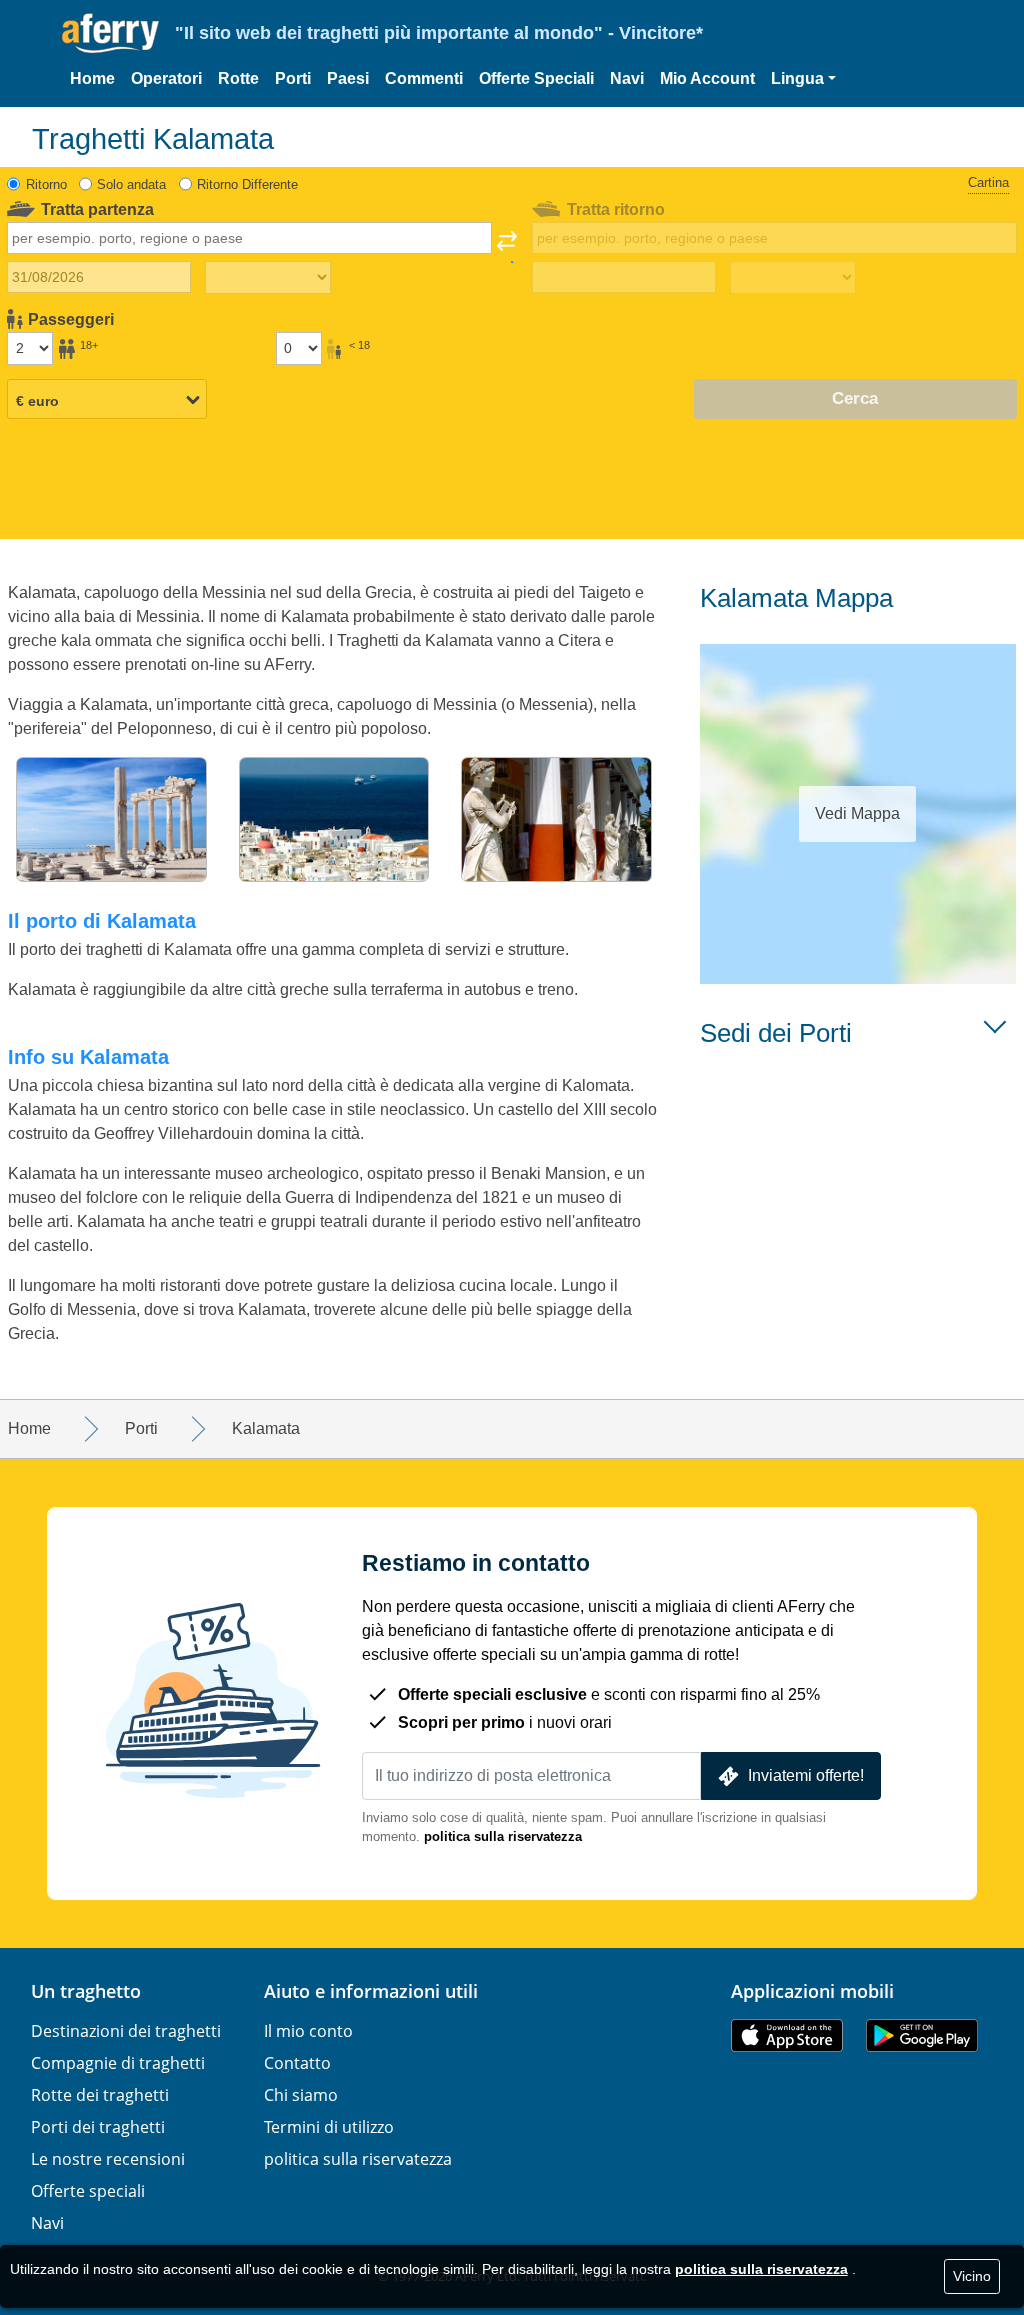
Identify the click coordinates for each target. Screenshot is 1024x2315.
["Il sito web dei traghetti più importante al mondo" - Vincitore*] (110, 33)
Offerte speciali (88, 2191)
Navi (627, 78)
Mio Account (707, 78)
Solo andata (131, 184)
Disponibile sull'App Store (787, 2035)
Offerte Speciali (536, 78)
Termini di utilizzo (329, 2127)
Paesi (348, 78)
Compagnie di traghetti (118, 2063)
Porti (293, 78)
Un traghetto (86, 1991)
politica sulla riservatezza (503, 1836)
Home (92, 78)
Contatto (297, 2063)
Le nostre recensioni (108, 2159)
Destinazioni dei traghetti (126, 2031)
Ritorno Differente (247, 184)
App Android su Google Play (922, 2035)
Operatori (166, 78)
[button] (803, 79)
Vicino (972, 2276)
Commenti (424, 78)
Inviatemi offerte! (806, 1775)
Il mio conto (308, 2031)
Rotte (238, 78)
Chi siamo (301, 2095)
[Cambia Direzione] (507, 247)
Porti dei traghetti (98, 2127)
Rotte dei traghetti (100, 2095)
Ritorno (46, 184)
